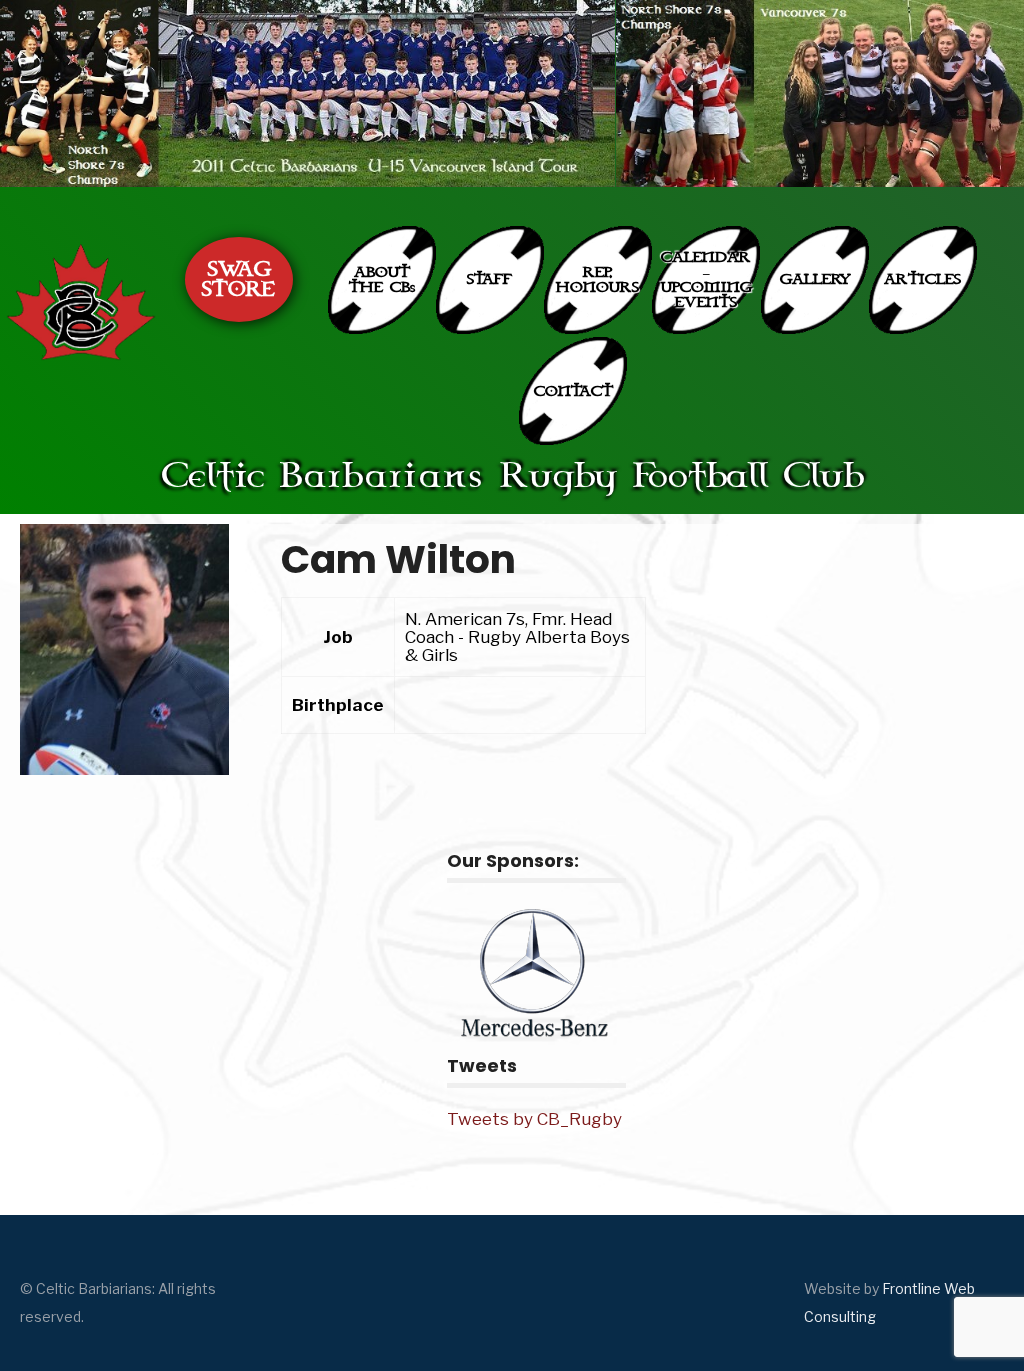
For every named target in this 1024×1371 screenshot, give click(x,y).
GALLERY (815, 279)
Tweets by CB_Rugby (534, 1119)
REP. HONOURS (597, 280)
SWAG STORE (238, 280)
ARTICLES (922, 279)
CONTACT (573, 391)
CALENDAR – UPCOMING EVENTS (706, 280)
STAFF (489, 279)
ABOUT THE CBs (382, 280)
